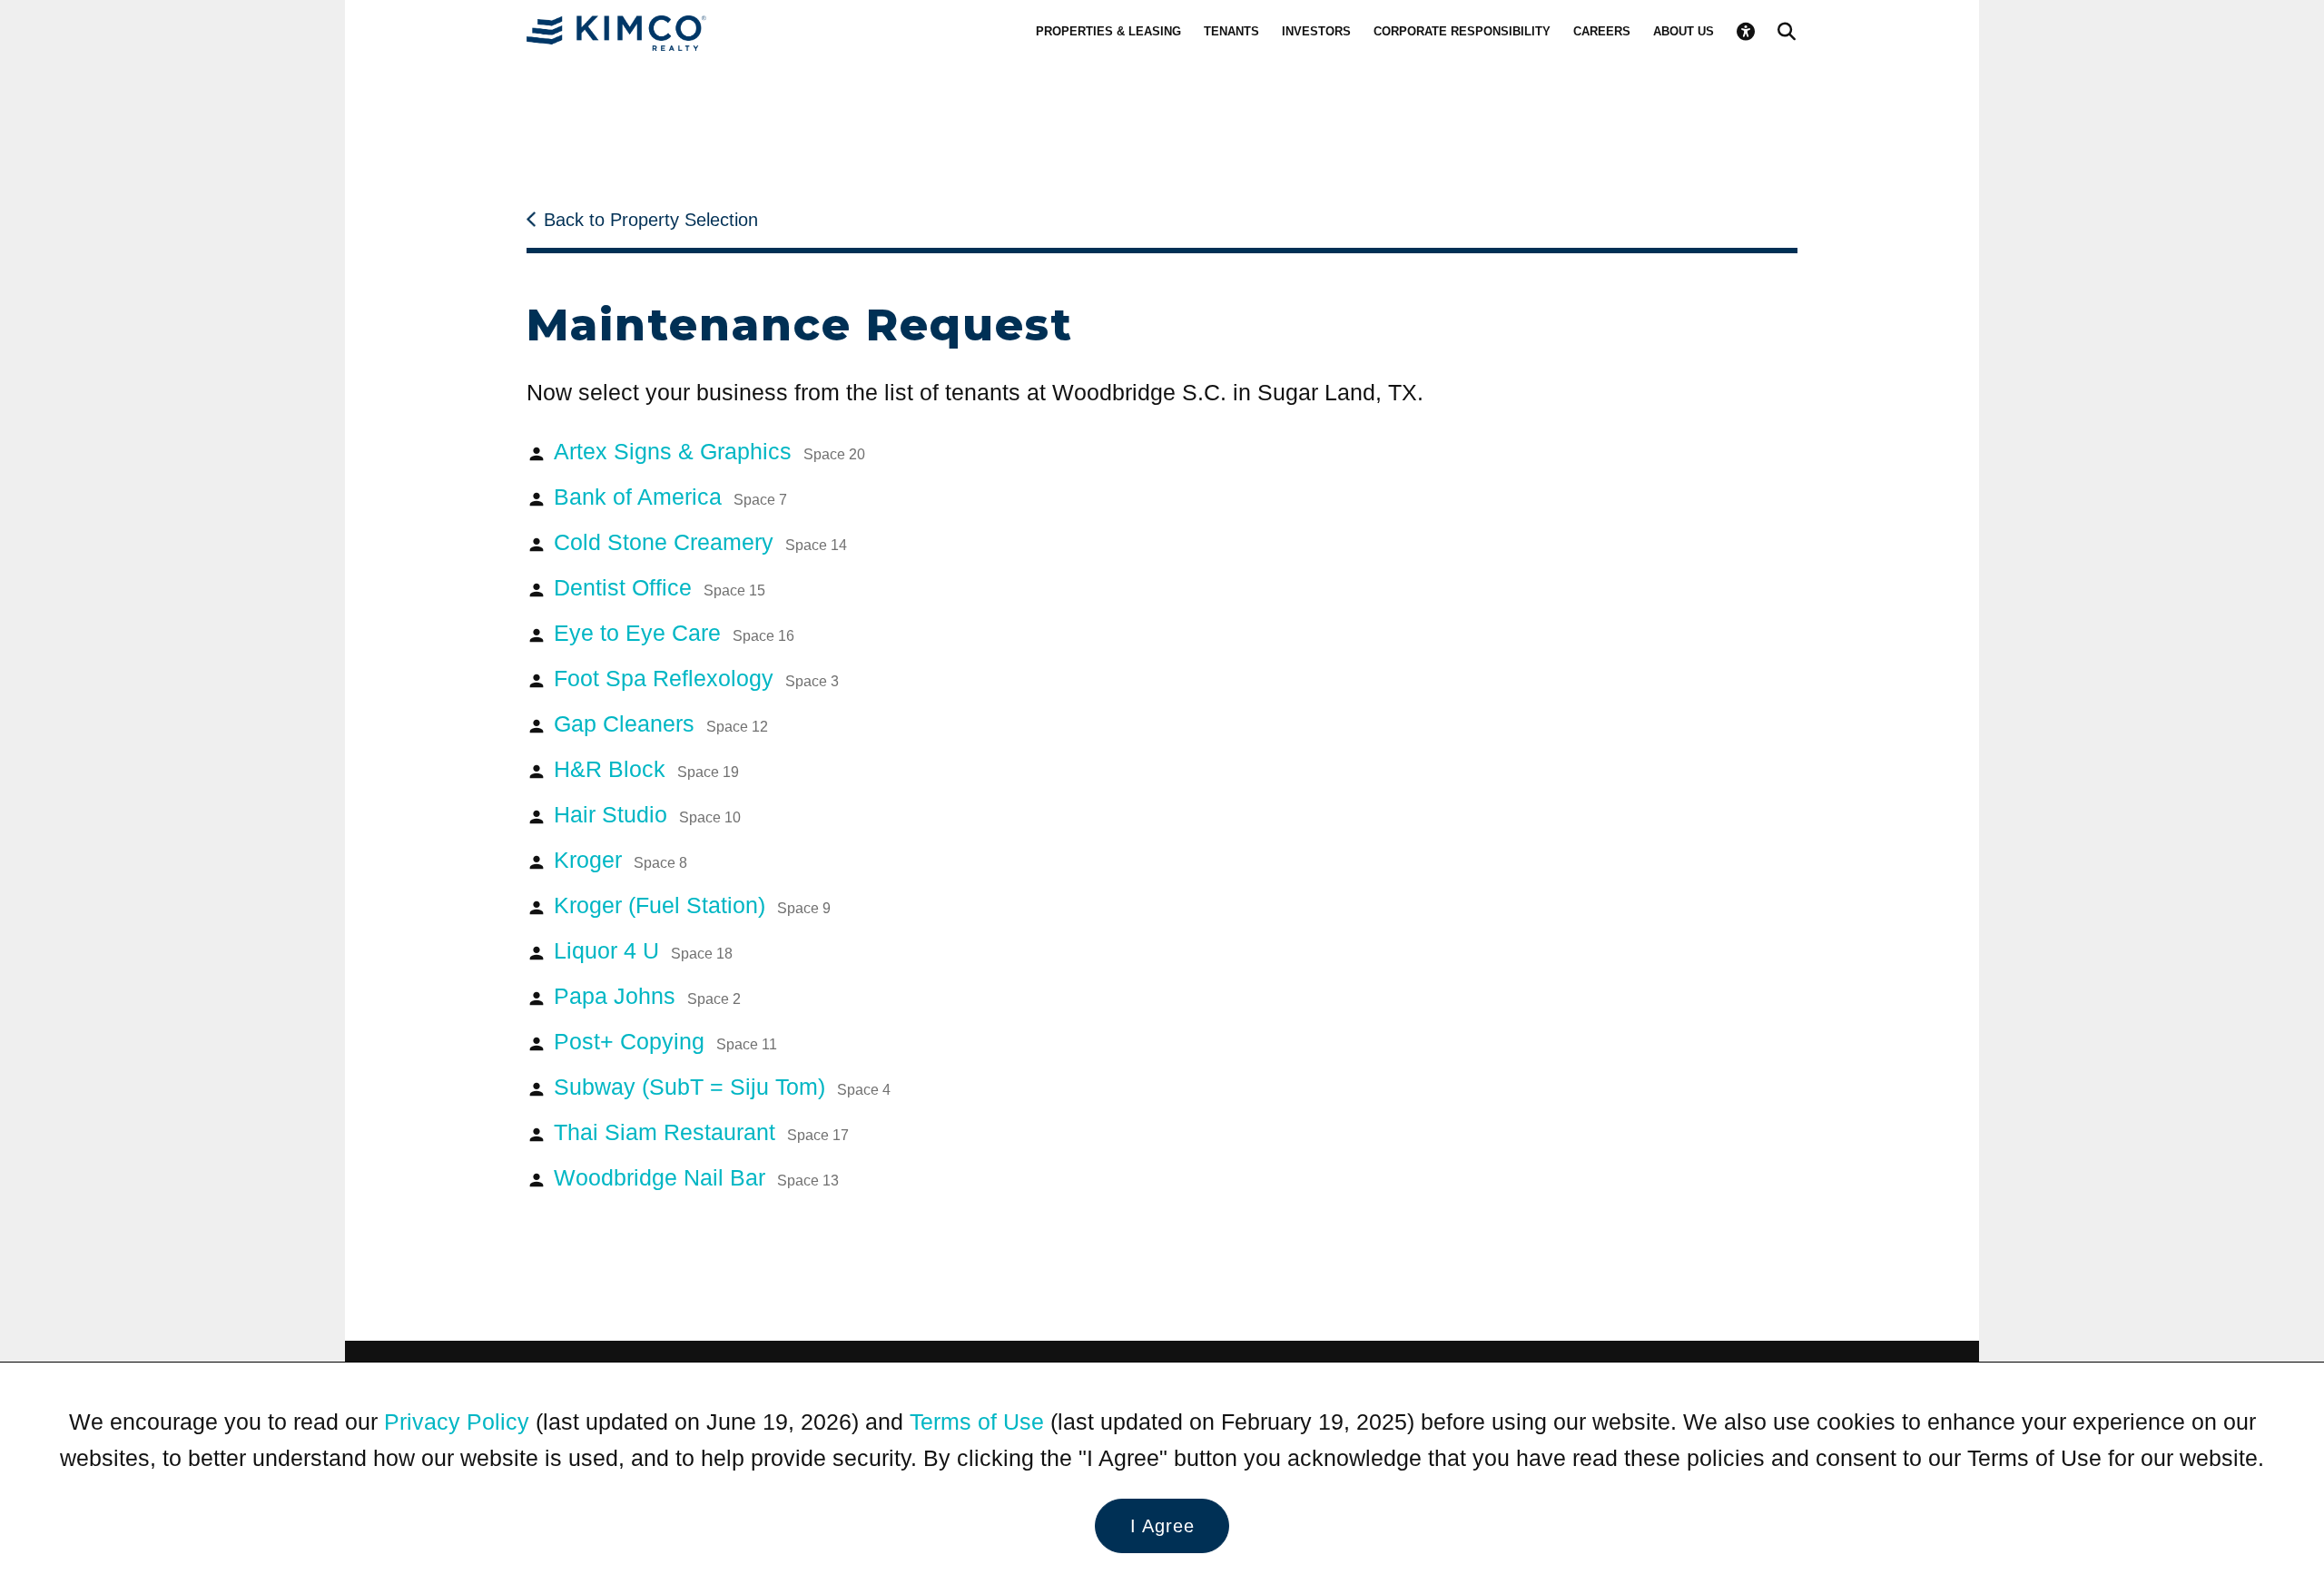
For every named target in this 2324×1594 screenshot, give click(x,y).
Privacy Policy (457, 1422)
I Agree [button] (1162, 1526)
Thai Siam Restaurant (701, 1132)
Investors (1316, 31)
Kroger (620, 860)
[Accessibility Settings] (1746, 32)
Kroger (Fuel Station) (692, 905)
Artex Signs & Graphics (709, 451)
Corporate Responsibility (1462, 31)
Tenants (1231, 31)
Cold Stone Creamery (700, 542)
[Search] (1787, 32)
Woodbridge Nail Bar (696, 1177)
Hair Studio (647, 814)
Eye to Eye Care (674, 633)
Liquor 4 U (643, 950)
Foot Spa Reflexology (696, 678)
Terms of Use (977, 1422)
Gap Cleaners (661, 723)
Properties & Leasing (1108, 31)
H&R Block (646, 769)
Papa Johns (647, 996)
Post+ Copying (665, 1041)
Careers (1602, 31)
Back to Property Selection (651, 220)
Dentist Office (660, 587)
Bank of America (670, 497)
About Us (1684, 31)
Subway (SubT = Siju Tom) (722, 1087)
